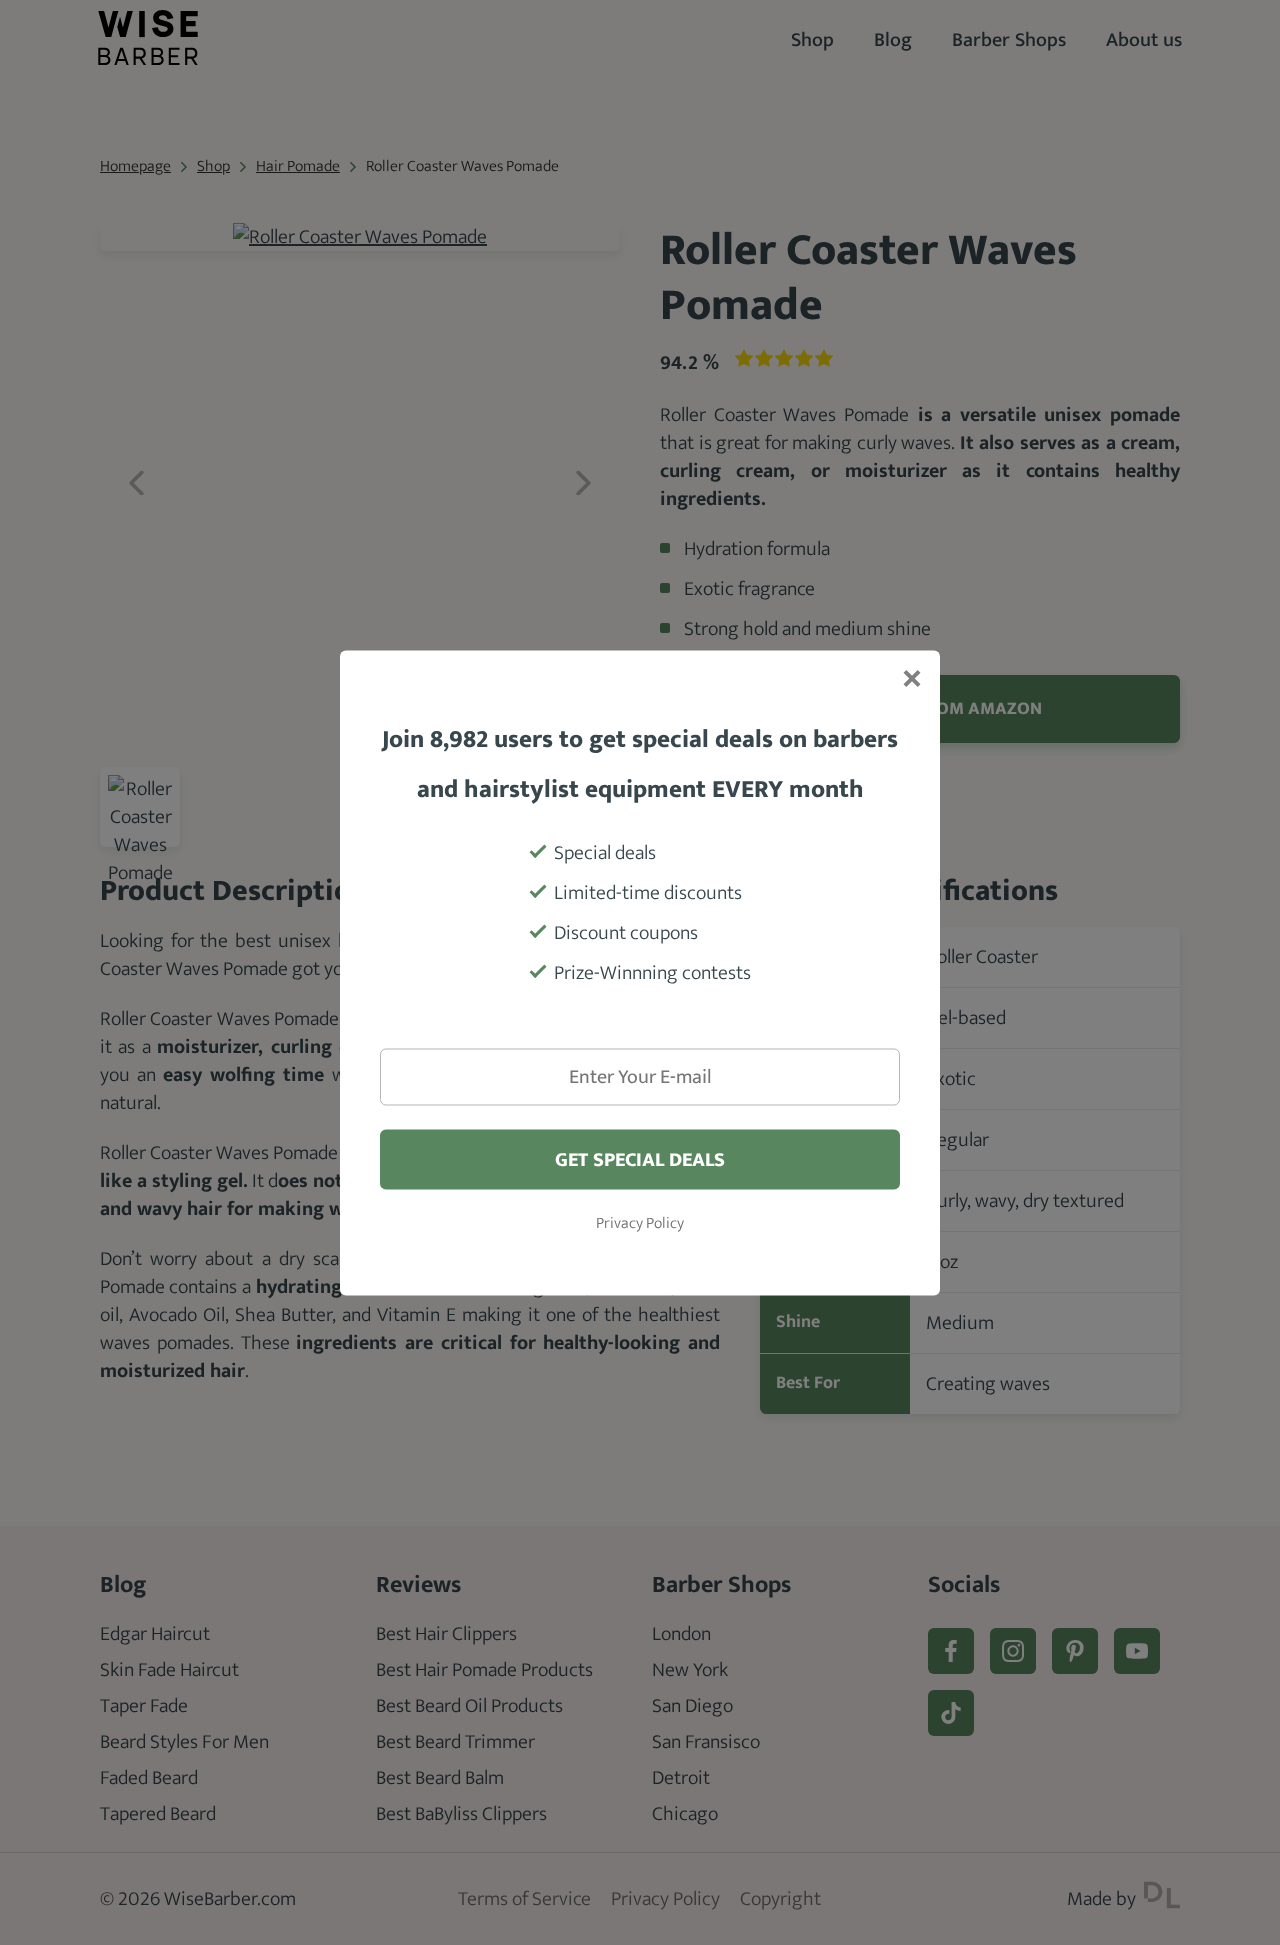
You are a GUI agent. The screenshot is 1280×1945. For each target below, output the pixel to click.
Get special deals (640, 1159)
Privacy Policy (640, 1223)
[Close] (910, 680)
